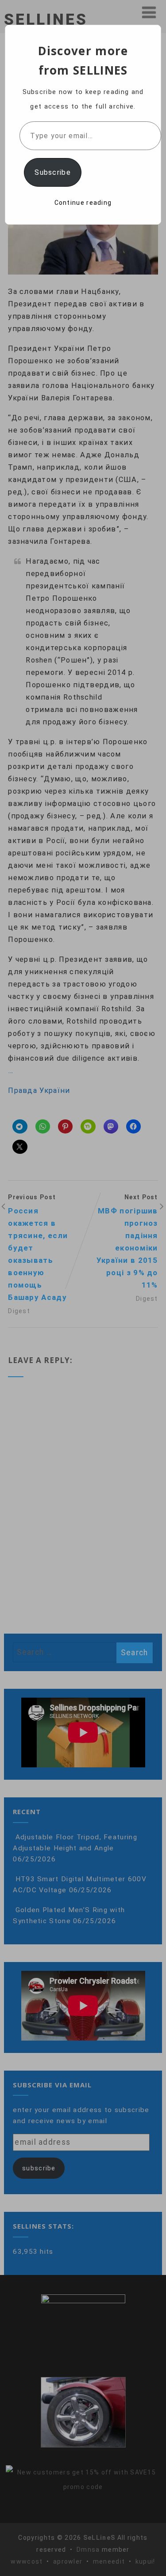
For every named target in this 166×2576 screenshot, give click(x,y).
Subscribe (53, 172)
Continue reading (83, 203)
